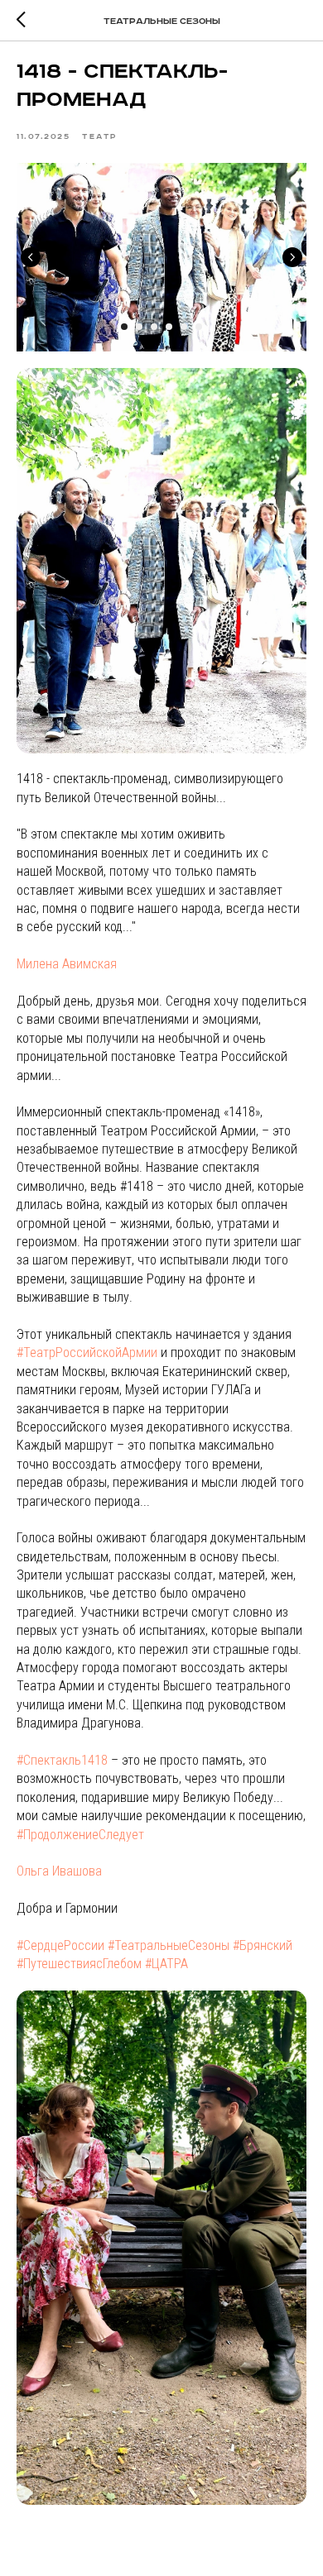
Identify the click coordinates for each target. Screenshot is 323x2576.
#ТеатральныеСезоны (169, 1945)
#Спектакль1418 (62, 1760)
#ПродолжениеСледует (80, 1835)
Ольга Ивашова (59, 1871)
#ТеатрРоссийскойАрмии (87, 1353)
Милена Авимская (67, 964)
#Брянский (263, 1945)
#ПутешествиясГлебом (79, 1964)
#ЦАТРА (166, 1964)
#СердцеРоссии (60, 1945)
